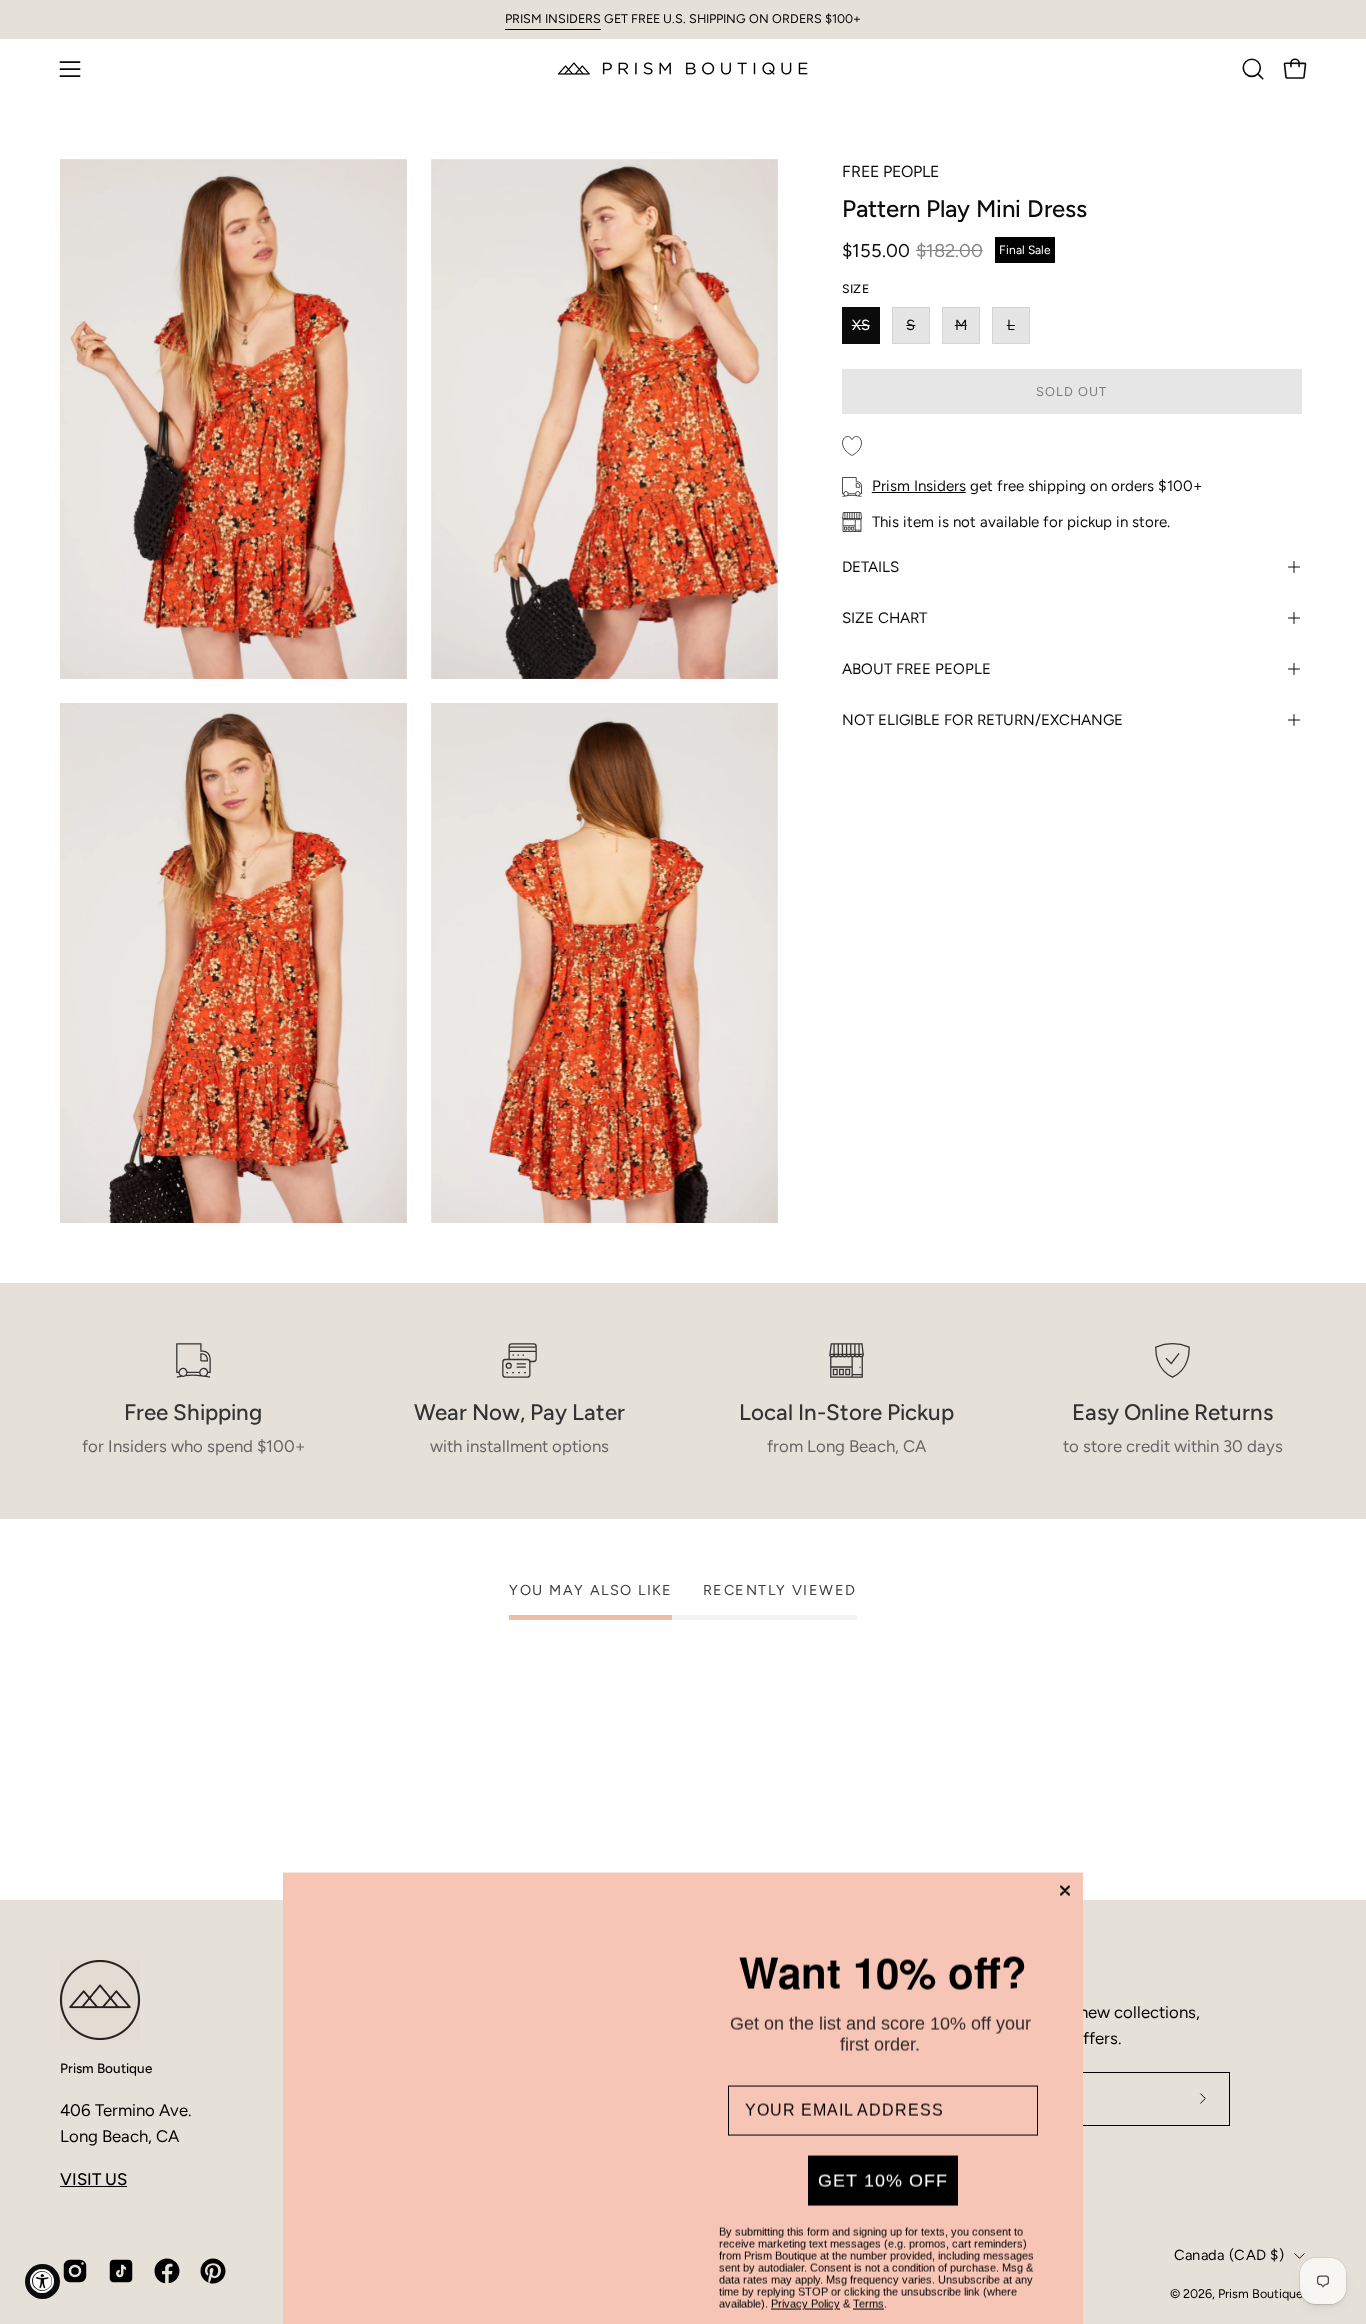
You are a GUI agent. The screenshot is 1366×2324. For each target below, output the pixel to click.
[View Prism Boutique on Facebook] (167, 2271)
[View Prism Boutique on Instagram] (75, 2271)
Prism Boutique (106, 2068)
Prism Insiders (919, 486)
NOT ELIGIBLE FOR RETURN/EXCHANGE (982, 720)
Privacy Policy (805, 2245)
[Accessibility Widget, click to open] (42, 2281)
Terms (868, 2245)
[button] (1253, 69)
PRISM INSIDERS (553, 18)
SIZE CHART (884, 618)
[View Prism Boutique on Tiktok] (121, 2271)
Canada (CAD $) (1229, 2255)
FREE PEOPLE (890, 171)
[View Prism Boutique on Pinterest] (213, 2271)
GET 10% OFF (883, 2122)
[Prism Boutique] (683, 68)
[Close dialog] (1065, 1832)
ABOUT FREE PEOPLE (916, 669)
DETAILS (870, 567)
